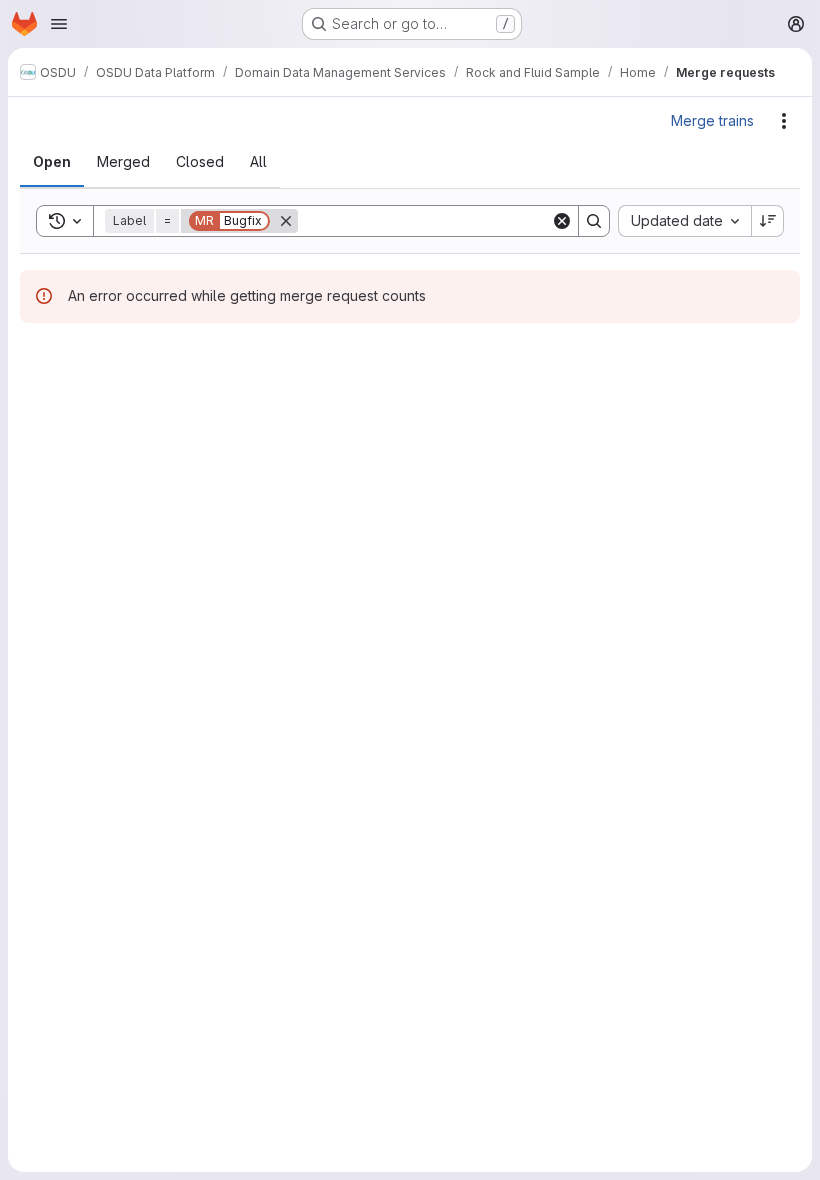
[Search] (594, 221)
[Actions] (784, 121)
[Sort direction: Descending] (768, 221)
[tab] (52, 162)
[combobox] (684, 221)
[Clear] (562, 221)
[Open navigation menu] (59, 24)
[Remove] (286, 221)
